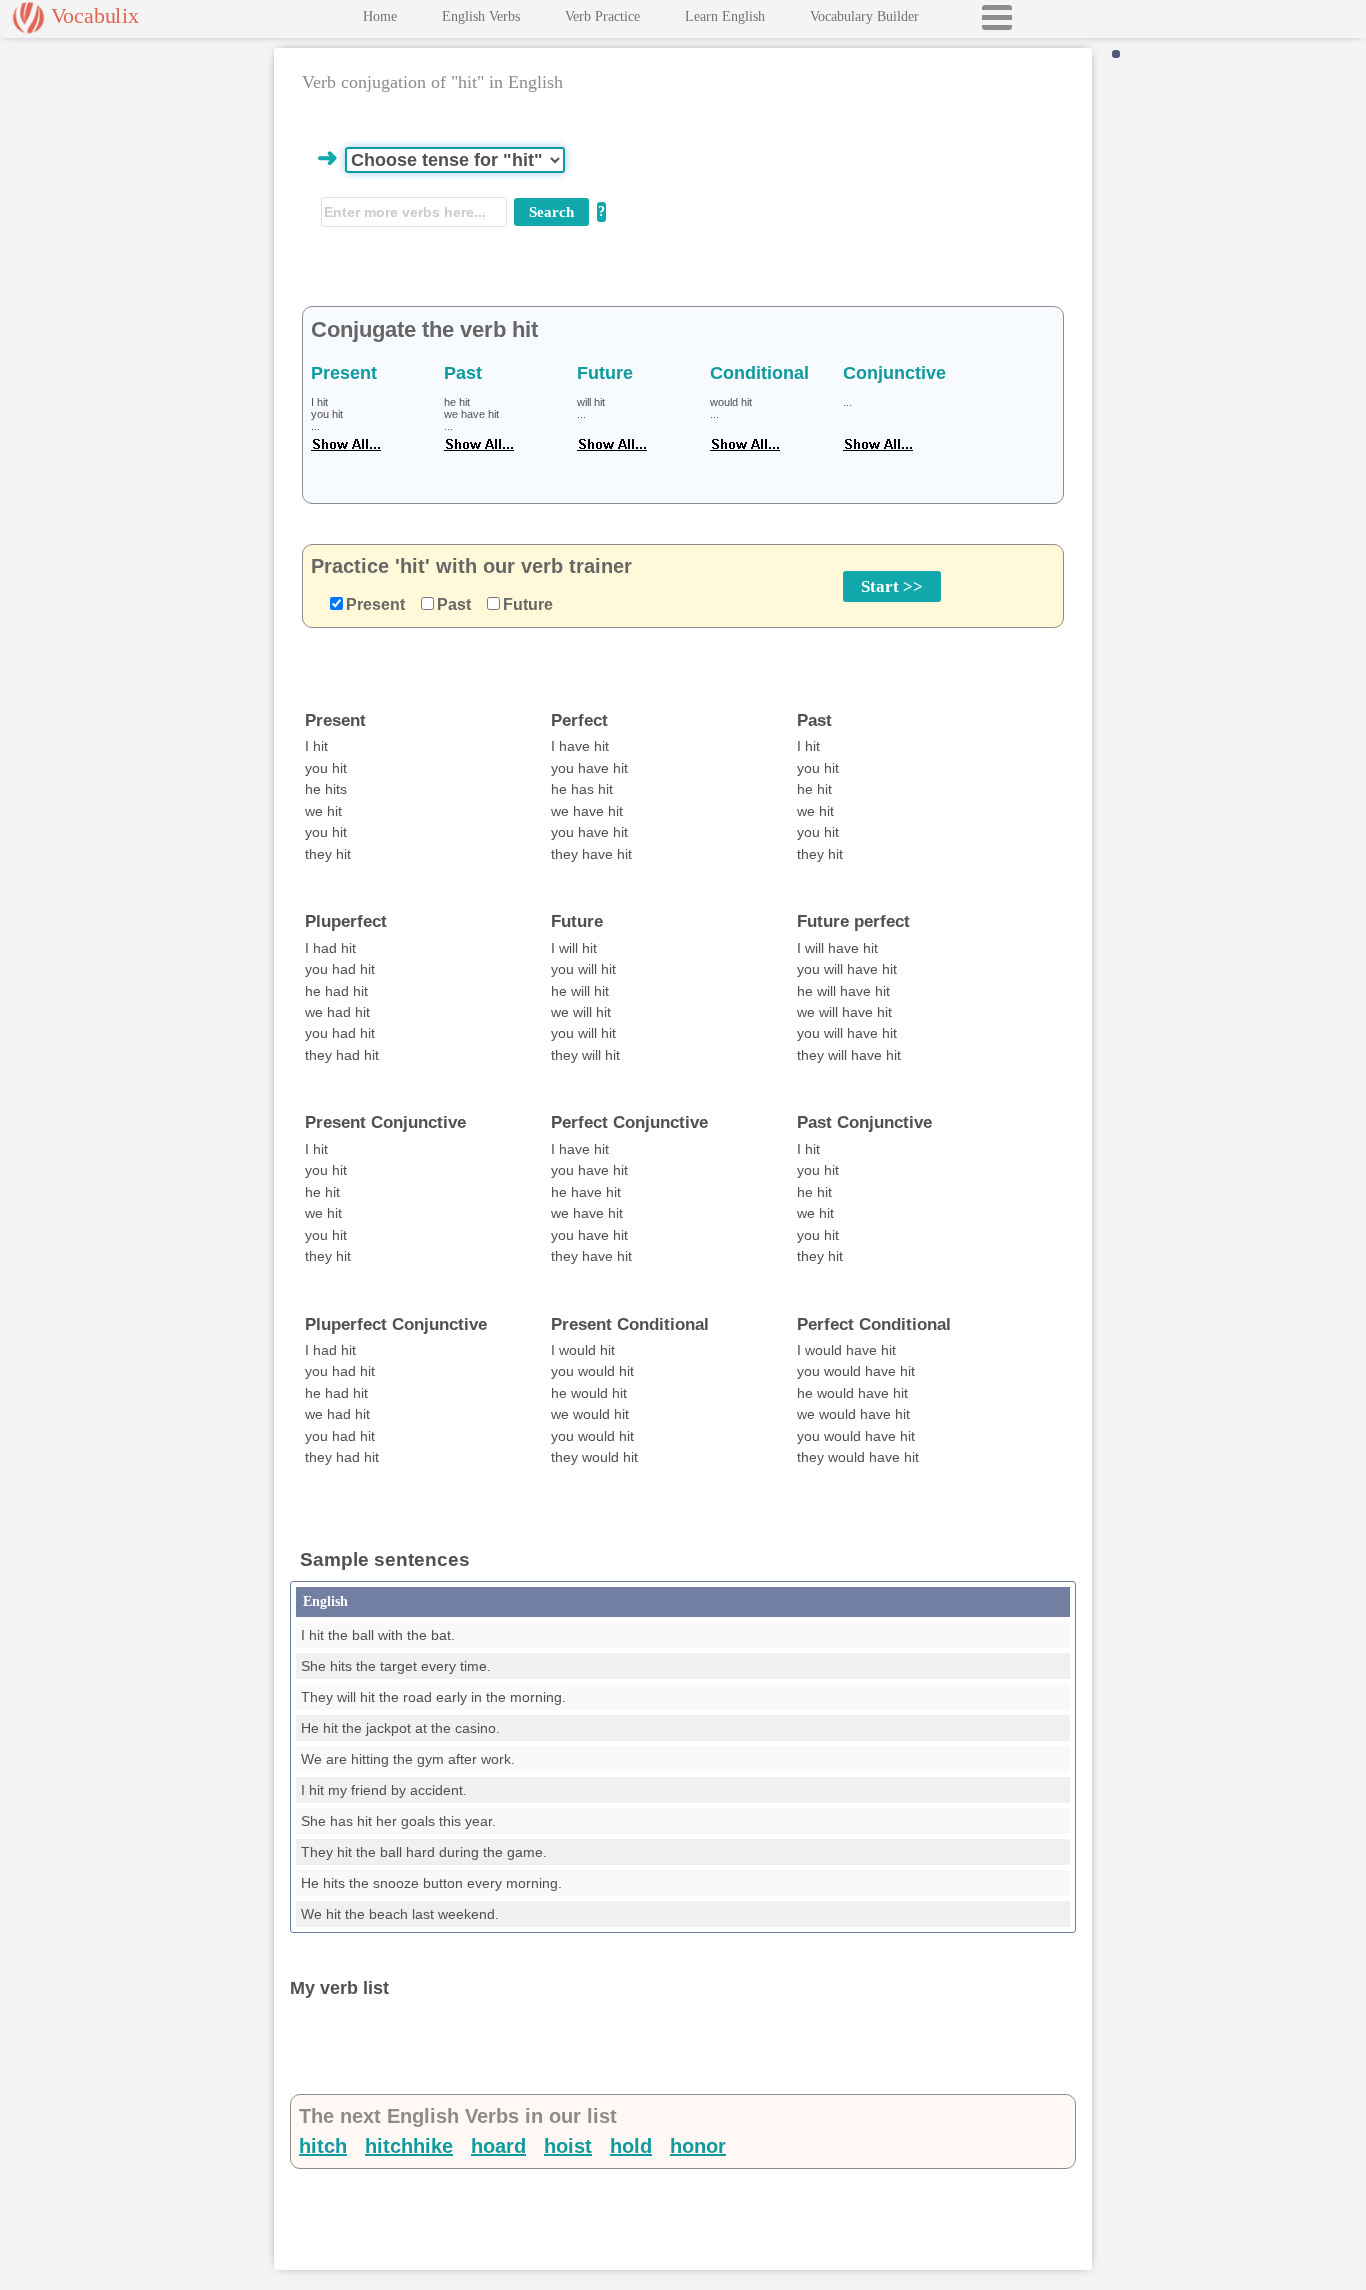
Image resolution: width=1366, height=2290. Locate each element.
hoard (498, 2146)
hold (631, 2146)
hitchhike (409, 2146)
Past (454, 604)
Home (380, 16)
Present (375, 604)
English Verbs (481, 16)
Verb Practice (602, 16)
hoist (568, 2146)
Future (528, 604)
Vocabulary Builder (864, 16)
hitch (323, 2146)
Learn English (725, 16)
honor (698, 2146)
